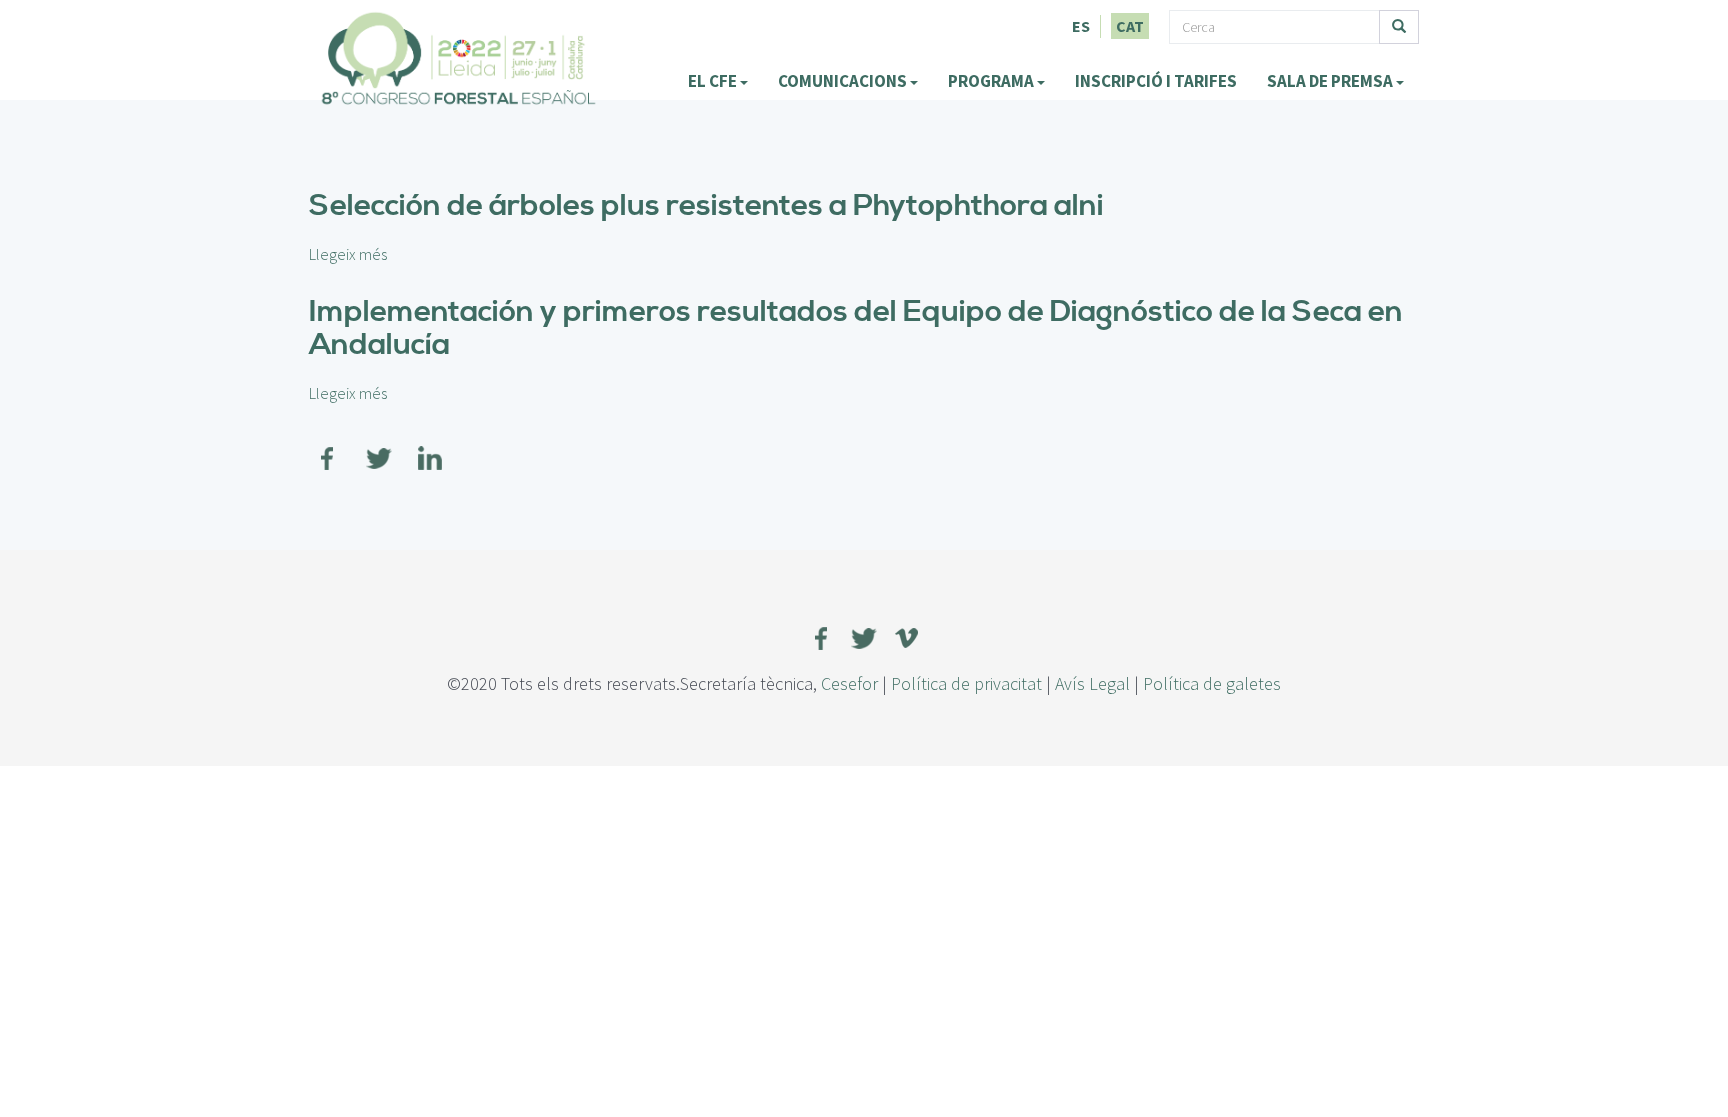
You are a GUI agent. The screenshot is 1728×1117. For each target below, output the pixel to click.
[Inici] (459, 58)
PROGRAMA (992, 81)
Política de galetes (1212, 683)
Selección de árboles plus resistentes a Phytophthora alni (706, 206)
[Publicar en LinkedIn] (430, 446)
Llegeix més (348, 254)
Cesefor (849, 683)
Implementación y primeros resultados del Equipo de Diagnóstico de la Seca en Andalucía (856, 328)
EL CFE (714, 81)
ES (1081, 26)
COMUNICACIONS (844, 81)
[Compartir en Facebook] (328, 446)
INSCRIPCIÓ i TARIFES (1156, 81)
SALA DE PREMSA (1331, 81)
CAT (1130, 26)
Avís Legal (1092, 683)
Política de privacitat (966, 683)
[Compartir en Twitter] (379, 446)
